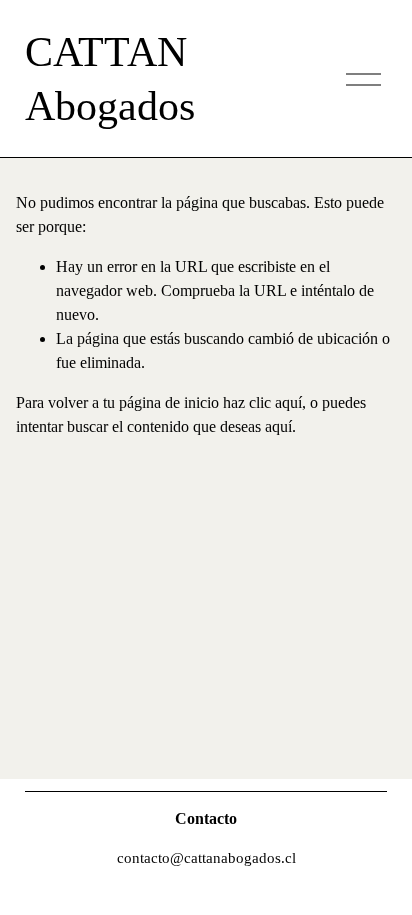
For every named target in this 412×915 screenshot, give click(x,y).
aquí (278, 426)
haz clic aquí (262, 402)
